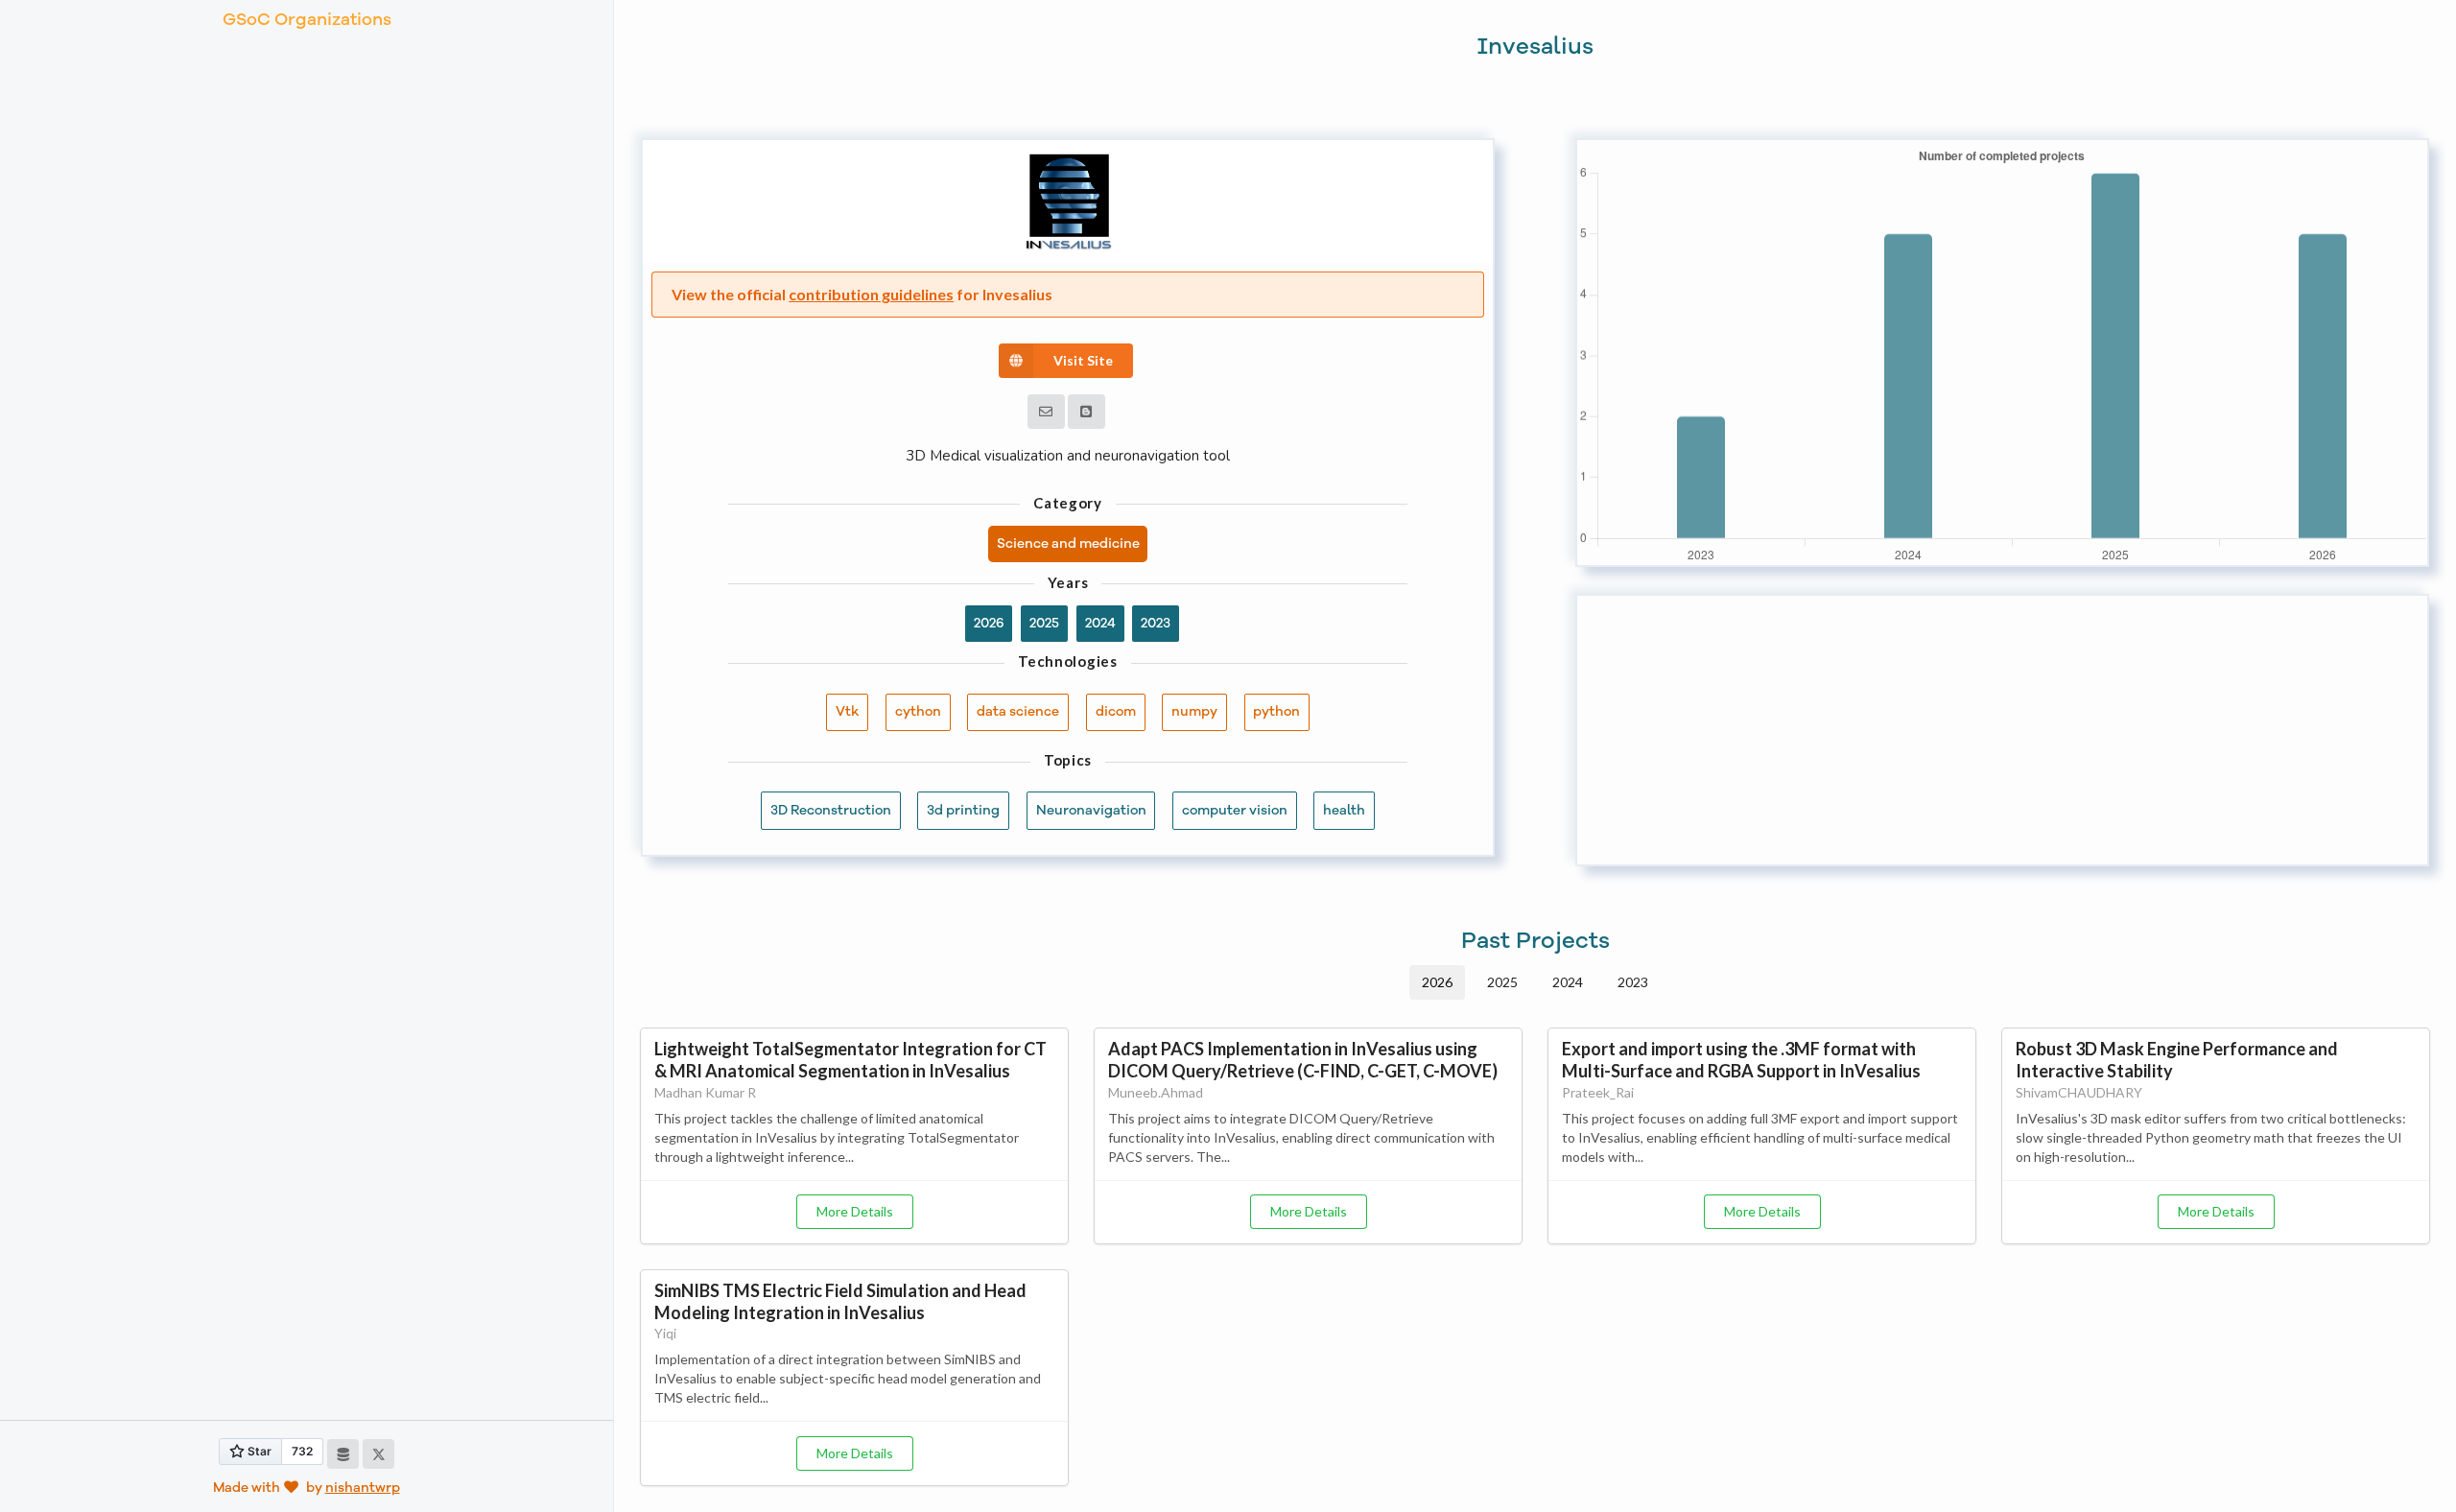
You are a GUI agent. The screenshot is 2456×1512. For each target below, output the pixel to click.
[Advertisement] (2002, 730)
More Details (855, 1211)
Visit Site (1083, 360)
